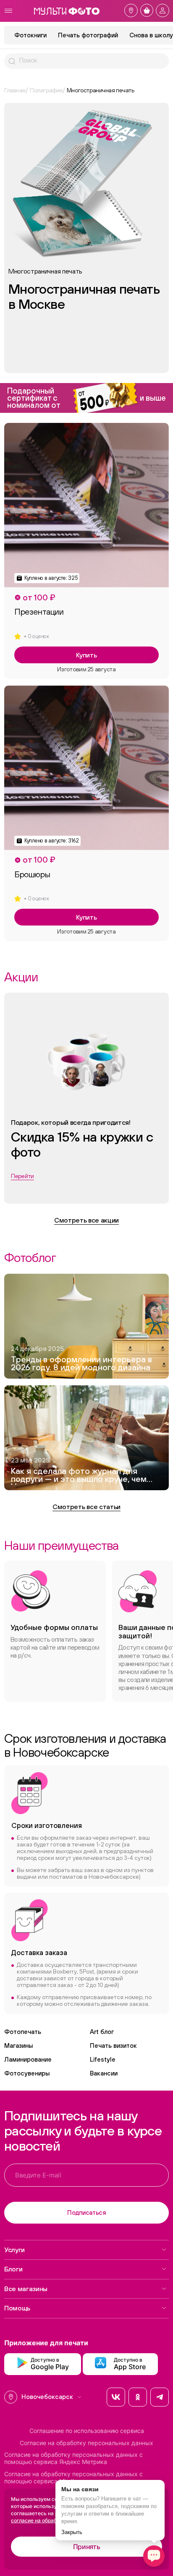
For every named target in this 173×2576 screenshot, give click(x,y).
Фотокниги (30, 35)
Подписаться (86, 2212)
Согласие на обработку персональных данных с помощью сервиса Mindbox (73, 2478)
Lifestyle (103, 2059)
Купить (86, 655)
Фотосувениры (27, 2073)
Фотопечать (23, 2032)
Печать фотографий (88, 35)
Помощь (17, 2308)
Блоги (13, 2269)
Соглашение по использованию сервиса (87, 2431)
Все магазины (26, 2289)
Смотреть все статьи (86, 1507)
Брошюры (32, 874)
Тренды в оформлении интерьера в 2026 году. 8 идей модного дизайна (81, 1364)
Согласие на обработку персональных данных (86, 2443)
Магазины (18, 2045)
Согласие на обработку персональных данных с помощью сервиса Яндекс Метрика (73, 2458)
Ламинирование (28, 2059)
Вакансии (104, 2073)
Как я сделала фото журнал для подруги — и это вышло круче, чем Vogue (79, 1476)
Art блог (102, 2032)
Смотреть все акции (86, 1220)
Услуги (14, 2250)
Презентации (39, 612)
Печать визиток (113, 2045)
